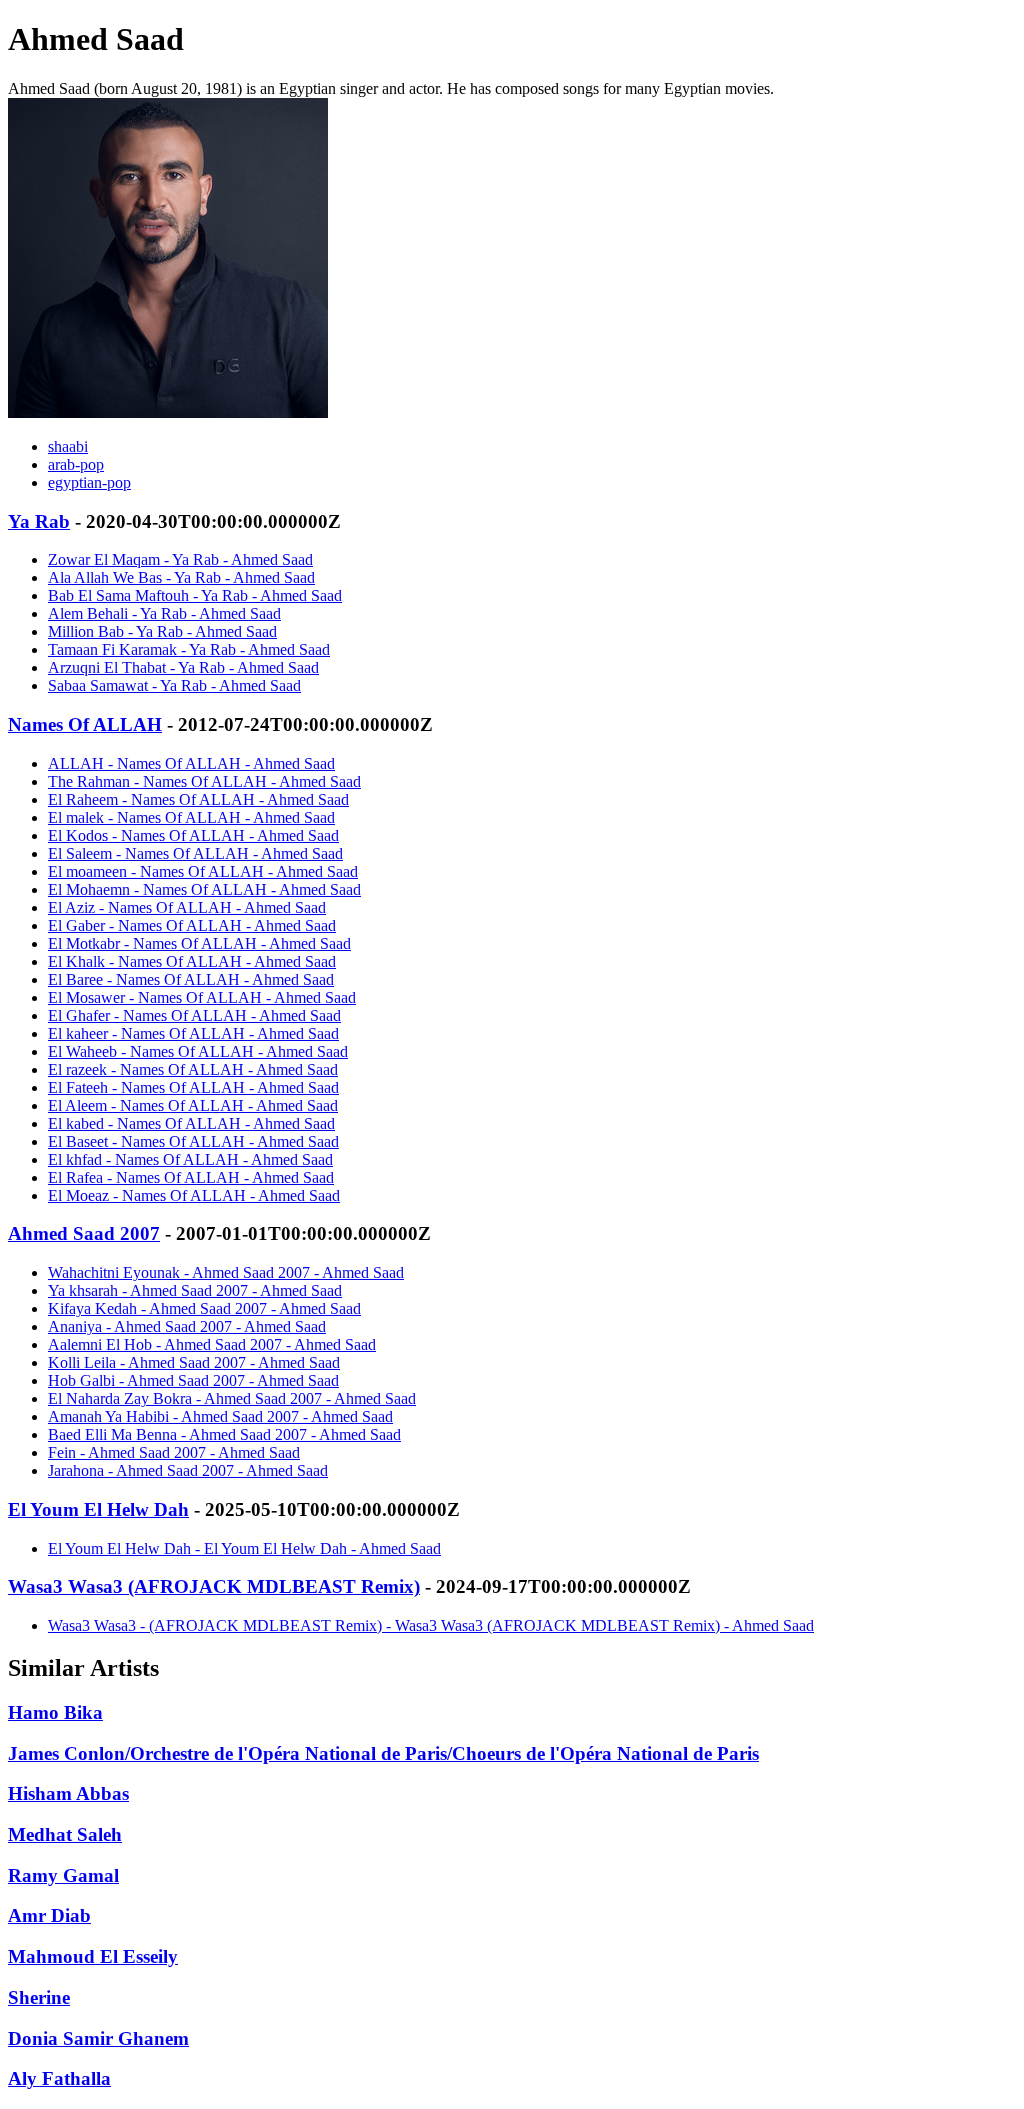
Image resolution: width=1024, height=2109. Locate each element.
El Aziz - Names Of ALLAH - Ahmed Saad (187, 907)
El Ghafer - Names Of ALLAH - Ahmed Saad (194, 1015)
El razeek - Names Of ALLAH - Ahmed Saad (193, 1069)
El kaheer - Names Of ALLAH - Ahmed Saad (193, 1033)
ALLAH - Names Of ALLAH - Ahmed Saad (191, 763)
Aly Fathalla (59, 2078)
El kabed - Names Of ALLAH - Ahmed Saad (191, 1123)
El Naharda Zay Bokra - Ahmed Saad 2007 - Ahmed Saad (232, 1398)
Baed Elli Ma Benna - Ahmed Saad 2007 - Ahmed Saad (224, 1434)
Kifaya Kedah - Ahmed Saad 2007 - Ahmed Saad (204, 1308)
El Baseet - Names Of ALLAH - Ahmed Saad (193, 1141)
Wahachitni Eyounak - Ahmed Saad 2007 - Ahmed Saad (226, 1272)
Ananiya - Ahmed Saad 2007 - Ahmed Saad (187, 1326)
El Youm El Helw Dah (98, 1509)
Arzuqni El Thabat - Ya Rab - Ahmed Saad (183, 667)
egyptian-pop (89, 482)
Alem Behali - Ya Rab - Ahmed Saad (164, 613)
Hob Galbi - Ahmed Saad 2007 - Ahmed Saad (193, 1380)
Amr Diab (49, 1915)
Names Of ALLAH (85, 724)
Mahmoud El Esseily (93, 1956)
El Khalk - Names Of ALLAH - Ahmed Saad (192, 961)
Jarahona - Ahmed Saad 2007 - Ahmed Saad (188, 1470)
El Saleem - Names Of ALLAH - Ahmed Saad (195, 853)
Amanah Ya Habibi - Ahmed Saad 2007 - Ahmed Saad (220, 1416)
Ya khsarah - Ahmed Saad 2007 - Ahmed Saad (195, 1290)
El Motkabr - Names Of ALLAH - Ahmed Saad (199, 943)
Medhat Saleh (65, 1834)
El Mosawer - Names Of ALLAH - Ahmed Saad (202, 997)
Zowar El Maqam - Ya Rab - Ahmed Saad (180, 559)
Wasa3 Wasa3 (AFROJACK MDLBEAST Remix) (214, 1586)
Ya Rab (39, 521)
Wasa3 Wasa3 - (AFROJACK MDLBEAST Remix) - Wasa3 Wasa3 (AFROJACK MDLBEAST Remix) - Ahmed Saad (431, 1625)
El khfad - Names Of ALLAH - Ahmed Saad (190, 1159)
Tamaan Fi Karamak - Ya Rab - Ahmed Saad (189, 649)
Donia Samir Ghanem (98, 2038)
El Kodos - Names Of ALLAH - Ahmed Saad (193, 835)
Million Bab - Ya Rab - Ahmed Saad (162, 631)
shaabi (68, 446)
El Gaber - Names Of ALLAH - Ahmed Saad (192, 925)
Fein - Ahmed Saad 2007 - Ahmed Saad (174, 1452)
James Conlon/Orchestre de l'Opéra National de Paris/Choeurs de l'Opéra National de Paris (383, 1753)
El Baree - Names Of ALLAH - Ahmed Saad (191, 979)
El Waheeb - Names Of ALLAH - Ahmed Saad (198, 1051)
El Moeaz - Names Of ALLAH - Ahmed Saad (194, 1195)
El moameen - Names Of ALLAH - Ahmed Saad (203, 871)
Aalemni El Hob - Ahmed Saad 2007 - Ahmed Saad (212, 1344)
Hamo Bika (55, 1712)
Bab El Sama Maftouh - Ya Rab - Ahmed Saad (195, 595)
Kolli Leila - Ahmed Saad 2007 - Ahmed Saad (194, 1362)
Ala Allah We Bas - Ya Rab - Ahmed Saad (181, 577)
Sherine (39, 1997)
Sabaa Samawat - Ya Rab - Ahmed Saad (174, 685)
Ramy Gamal (63, 1875)
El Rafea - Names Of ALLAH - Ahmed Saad (191, 1177)
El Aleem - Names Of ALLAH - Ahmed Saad (193, 1105)
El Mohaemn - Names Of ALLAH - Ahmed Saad (204, 889)
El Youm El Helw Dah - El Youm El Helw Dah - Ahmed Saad (244, 1548)
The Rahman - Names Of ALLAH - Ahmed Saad (204, 781)
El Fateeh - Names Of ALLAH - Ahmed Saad (193, 1087)
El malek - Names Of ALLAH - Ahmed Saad (191, 817)
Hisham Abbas (68, 1793)
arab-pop (76, 464)
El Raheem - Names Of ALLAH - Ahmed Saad (198, 799)
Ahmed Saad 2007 (84, 1233)
